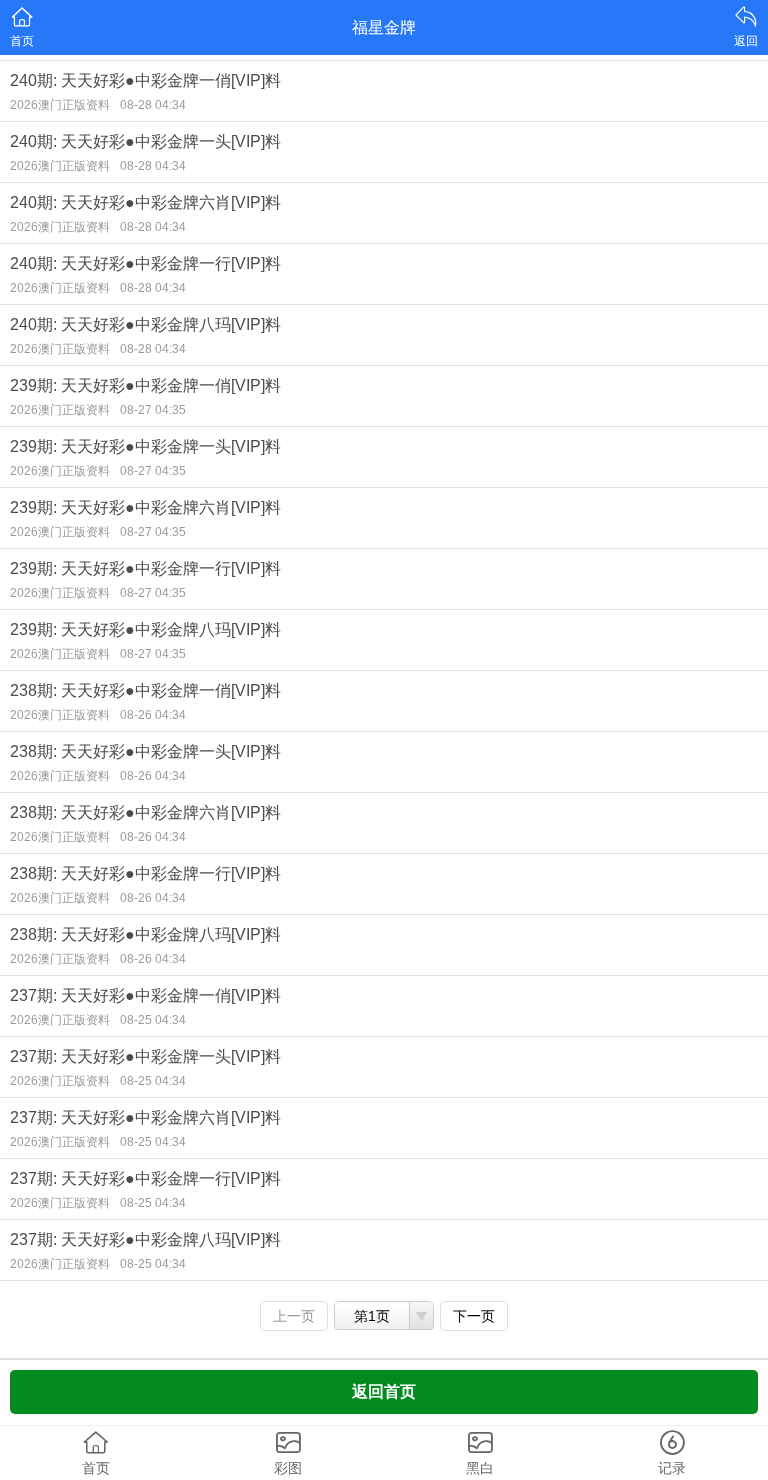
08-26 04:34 (153, 715)
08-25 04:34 (153, 1020)
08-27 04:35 (153, 410)
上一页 (294, 1316)
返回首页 (384, 1391)
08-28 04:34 (153, 105)
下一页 (474, 1316)
